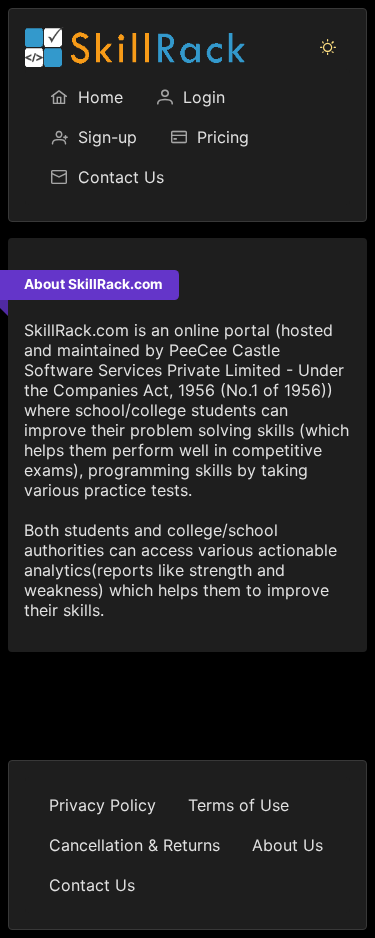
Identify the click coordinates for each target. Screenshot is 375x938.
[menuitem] (86, 97)
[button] (328, 47)
